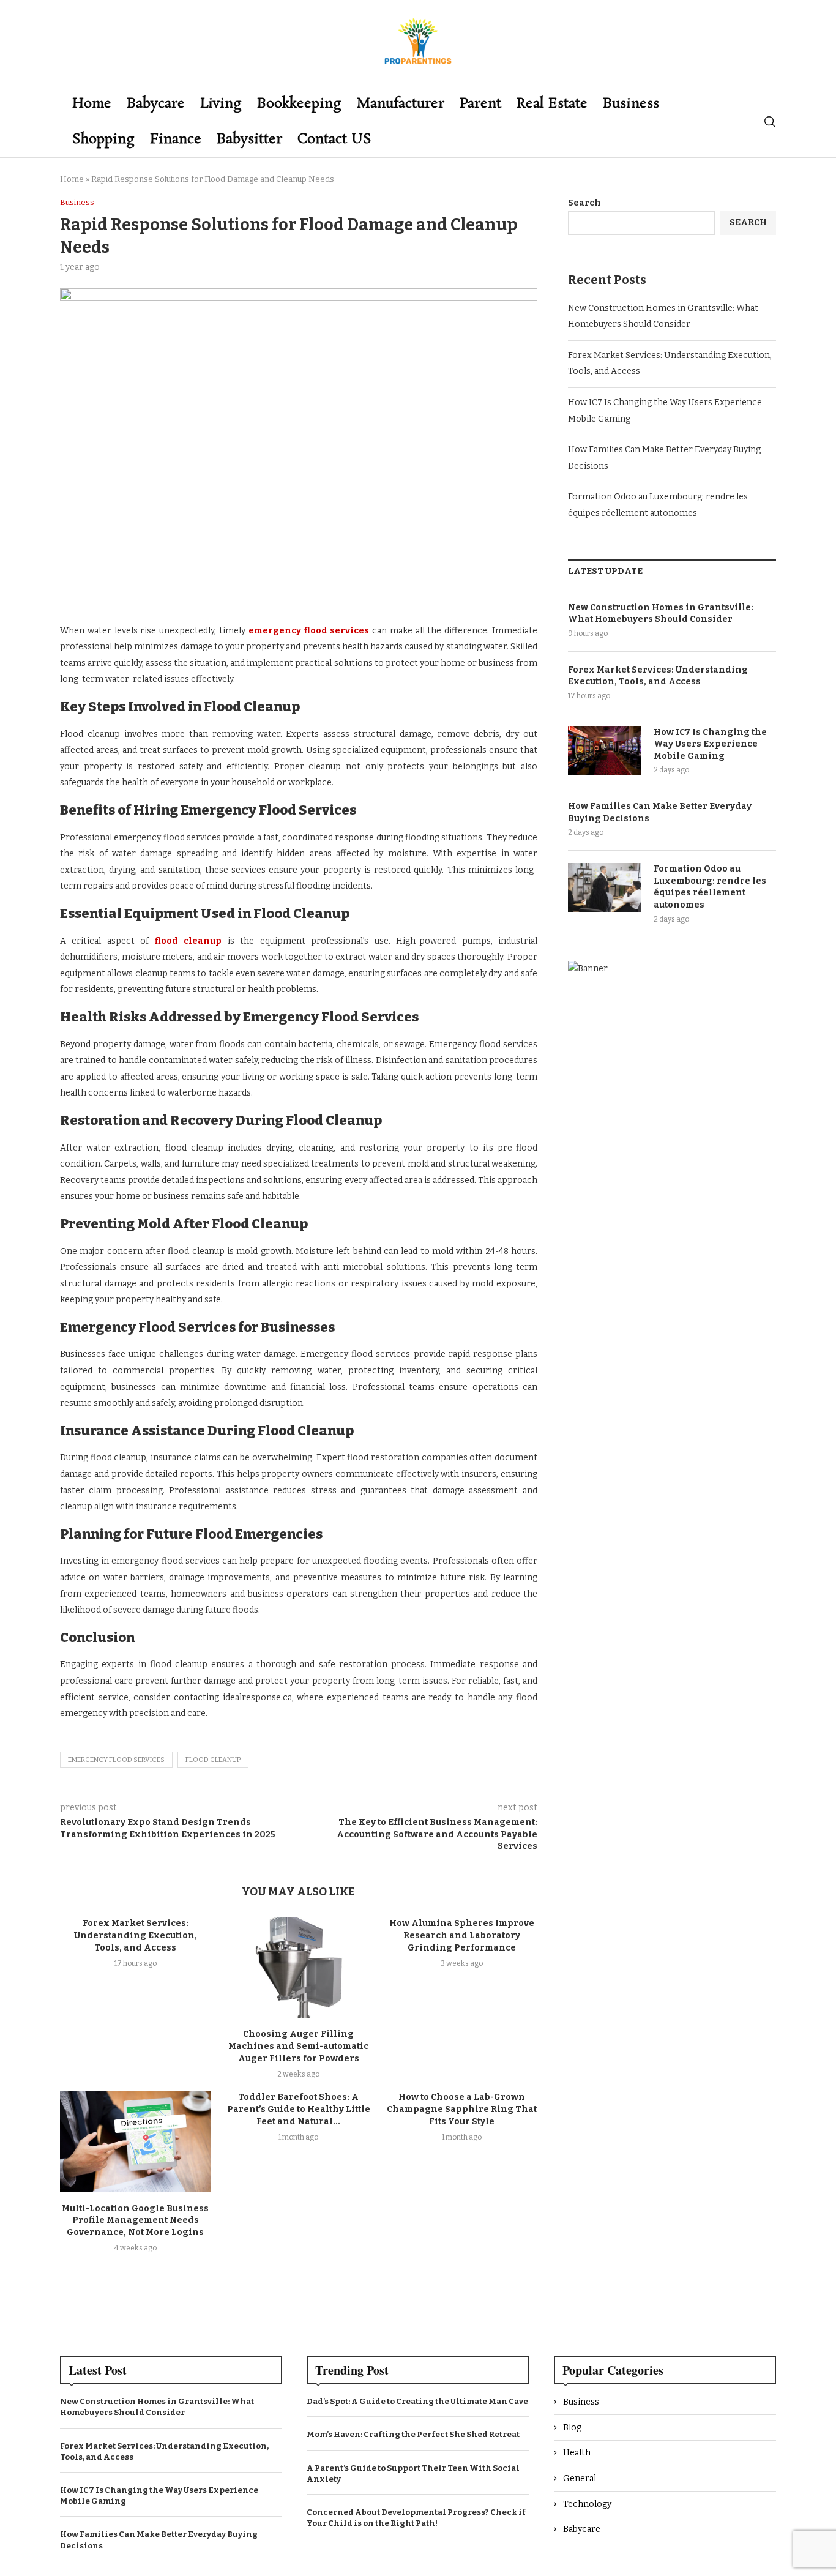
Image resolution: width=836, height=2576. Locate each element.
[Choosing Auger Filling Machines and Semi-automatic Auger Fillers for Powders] (299, 1968)
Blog (572, 2428)
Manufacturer (401, 104)
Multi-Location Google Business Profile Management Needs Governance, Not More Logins (135, 2221)
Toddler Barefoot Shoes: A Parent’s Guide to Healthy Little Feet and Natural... (299, 2109)
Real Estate (552, 104)
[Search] (770, 122)
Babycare (156, 104)
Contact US (334, 139)
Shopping (103, 139)
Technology (587, 2504)
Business (631, 104)
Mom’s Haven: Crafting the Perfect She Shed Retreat (413, 2434)
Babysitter (249, 139)
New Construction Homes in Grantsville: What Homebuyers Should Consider (661, 614)
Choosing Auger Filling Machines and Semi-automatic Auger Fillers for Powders (298, 2046)
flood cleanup (213, 1760)
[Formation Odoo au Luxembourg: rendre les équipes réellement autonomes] (605, 887)
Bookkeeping (299, 104)
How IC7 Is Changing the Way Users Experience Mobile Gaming (710, 744)
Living (221, 104)
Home (92, 104)
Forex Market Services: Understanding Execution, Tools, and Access (136, 1936)
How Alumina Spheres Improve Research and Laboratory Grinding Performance (462, 1936)
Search (584, 203)
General (580, 2478)
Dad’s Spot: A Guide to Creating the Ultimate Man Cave (417, 2401)
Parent (480, 104)
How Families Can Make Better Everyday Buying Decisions (660, 812)
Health (577, 2453)
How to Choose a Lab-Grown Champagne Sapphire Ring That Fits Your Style (462, 2109)
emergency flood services (116, 1760)
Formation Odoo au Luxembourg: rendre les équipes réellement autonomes (710, 887)
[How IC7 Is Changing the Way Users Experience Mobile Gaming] (605, 751)
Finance (176, 139)
